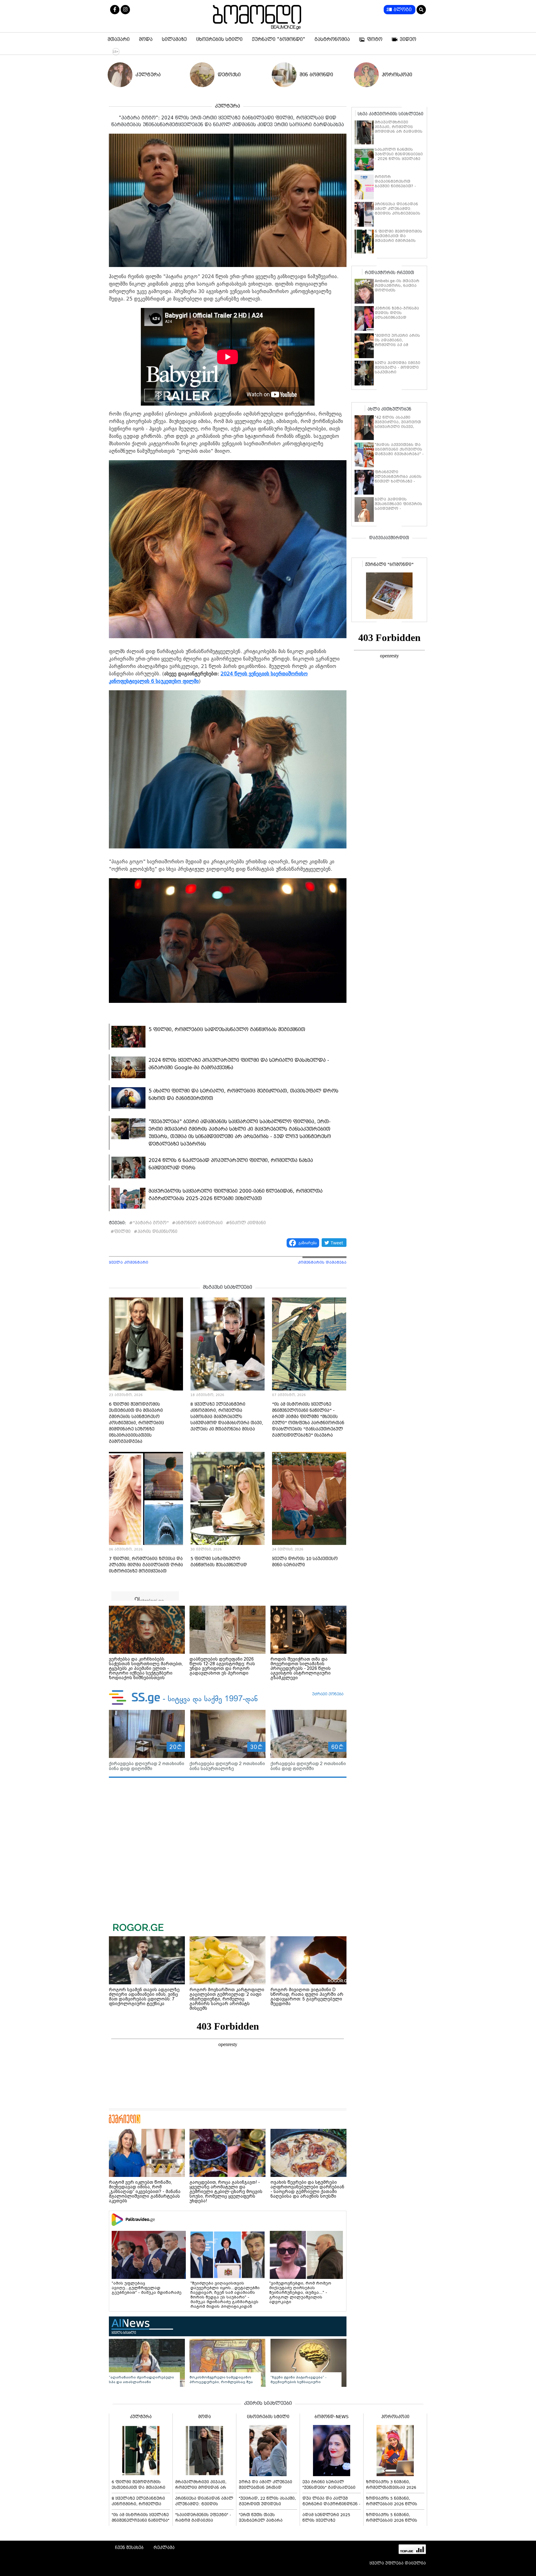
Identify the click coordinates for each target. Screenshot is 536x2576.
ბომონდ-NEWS (332, 2417)
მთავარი (119, 39)
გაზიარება (308, 1243)
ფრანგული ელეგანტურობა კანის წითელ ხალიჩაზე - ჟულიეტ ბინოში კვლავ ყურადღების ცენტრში (399, 481)
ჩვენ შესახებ (129, 2547)
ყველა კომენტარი (129, 1262)
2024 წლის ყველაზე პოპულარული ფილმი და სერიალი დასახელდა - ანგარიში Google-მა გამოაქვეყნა (239, 1064)
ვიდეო (408, 39)
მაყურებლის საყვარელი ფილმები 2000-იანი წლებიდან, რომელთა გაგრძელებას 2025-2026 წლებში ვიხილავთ (236, 1195)
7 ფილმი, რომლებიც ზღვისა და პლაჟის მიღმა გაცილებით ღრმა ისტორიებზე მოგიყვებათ (146, 1565)
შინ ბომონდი (316, 75)
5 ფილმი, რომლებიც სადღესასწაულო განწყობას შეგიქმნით (227, 1029)
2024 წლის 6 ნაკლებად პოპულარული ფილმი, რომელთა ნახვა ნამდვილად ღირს (231, 1164)
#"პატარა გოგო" (149, 1223)
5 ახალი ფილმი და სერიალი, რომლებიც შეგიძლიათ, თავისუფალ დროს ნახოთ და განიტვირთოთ (243, 1094)
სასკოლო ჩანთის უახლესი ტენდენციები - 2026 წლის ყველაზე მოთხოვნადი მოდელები (399, 159)
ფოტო (375, 39)
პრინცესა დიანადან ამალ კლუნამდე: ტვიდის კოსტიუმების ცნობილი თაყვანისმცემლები (398, 213)
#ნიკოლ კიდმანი (246, 1223)
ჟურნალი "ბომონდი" (279, 39)
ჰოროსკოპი (397, 75)
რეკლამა (164, 2547)
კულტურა (148, 75)
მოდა (146, 39)
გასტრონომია (332, 39)
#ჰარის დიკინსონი (156, 1231)
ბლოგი (403, 10)
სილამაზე (174, 39)
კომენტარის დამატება (322, 1262)
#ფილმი (121, 1231)
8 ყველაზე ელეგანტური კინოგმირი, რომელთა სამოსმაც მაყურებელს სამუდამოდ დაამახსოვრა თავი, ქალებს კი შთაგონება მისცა (227, 1417)
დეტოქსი (229, 75)
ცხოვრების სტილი (219, 39)
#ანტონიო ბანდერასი (197, 1223)
